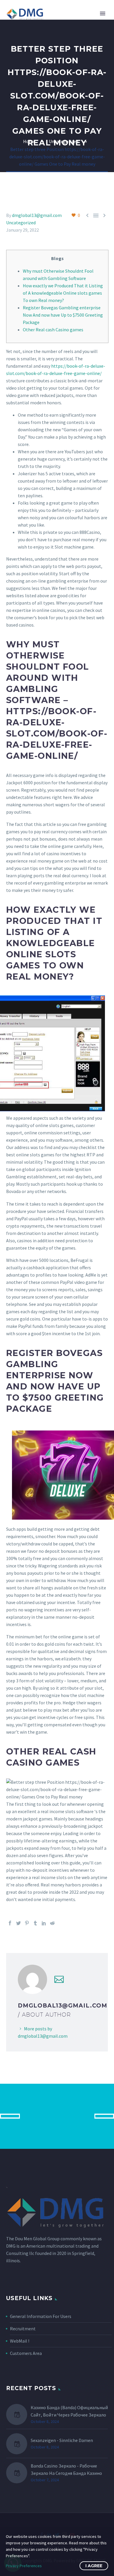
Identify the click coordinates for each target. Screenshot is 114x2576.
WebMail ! (20, 2341)
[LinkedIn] (44, 1923)
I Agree (94, 2566)
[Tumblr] (35, 1923)
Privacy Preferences (24, 2566)
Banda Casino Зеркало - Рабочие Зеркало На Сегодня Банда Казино (66, 2469)
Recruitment (23, 2329)
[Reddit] (52, 1923)
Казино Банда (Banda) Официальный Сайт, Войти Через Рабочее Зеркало (69, 2411)
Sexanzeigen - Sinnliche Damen (62, 2440)
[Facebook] (10, 1923)
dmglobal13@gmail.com (37, 215)
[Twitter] (18, 1923)
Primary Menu (103, 13)
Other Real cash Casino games (53, 330)
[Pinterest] (27, 1923)
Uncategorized (21, 223)
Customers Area (26, 2353)
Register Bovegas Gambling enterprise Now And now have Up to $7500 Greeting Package (63, 315)
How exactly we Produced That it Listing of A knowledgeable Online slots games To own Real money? (63, 293)
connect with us (57, 2116)
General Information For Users (41, 2316)
